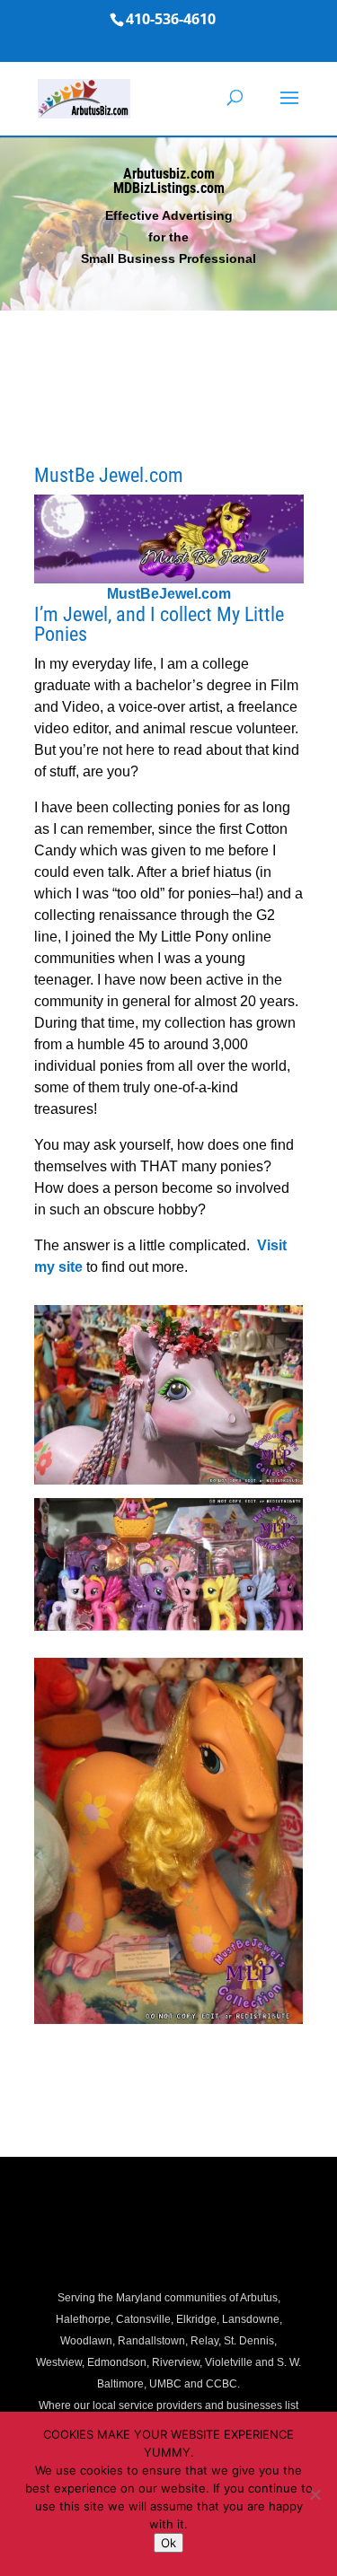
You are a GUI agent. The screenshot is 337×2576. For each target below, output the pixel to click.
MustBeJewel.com (169, 594)
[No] (315, 2494)
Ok (168, 2543)
